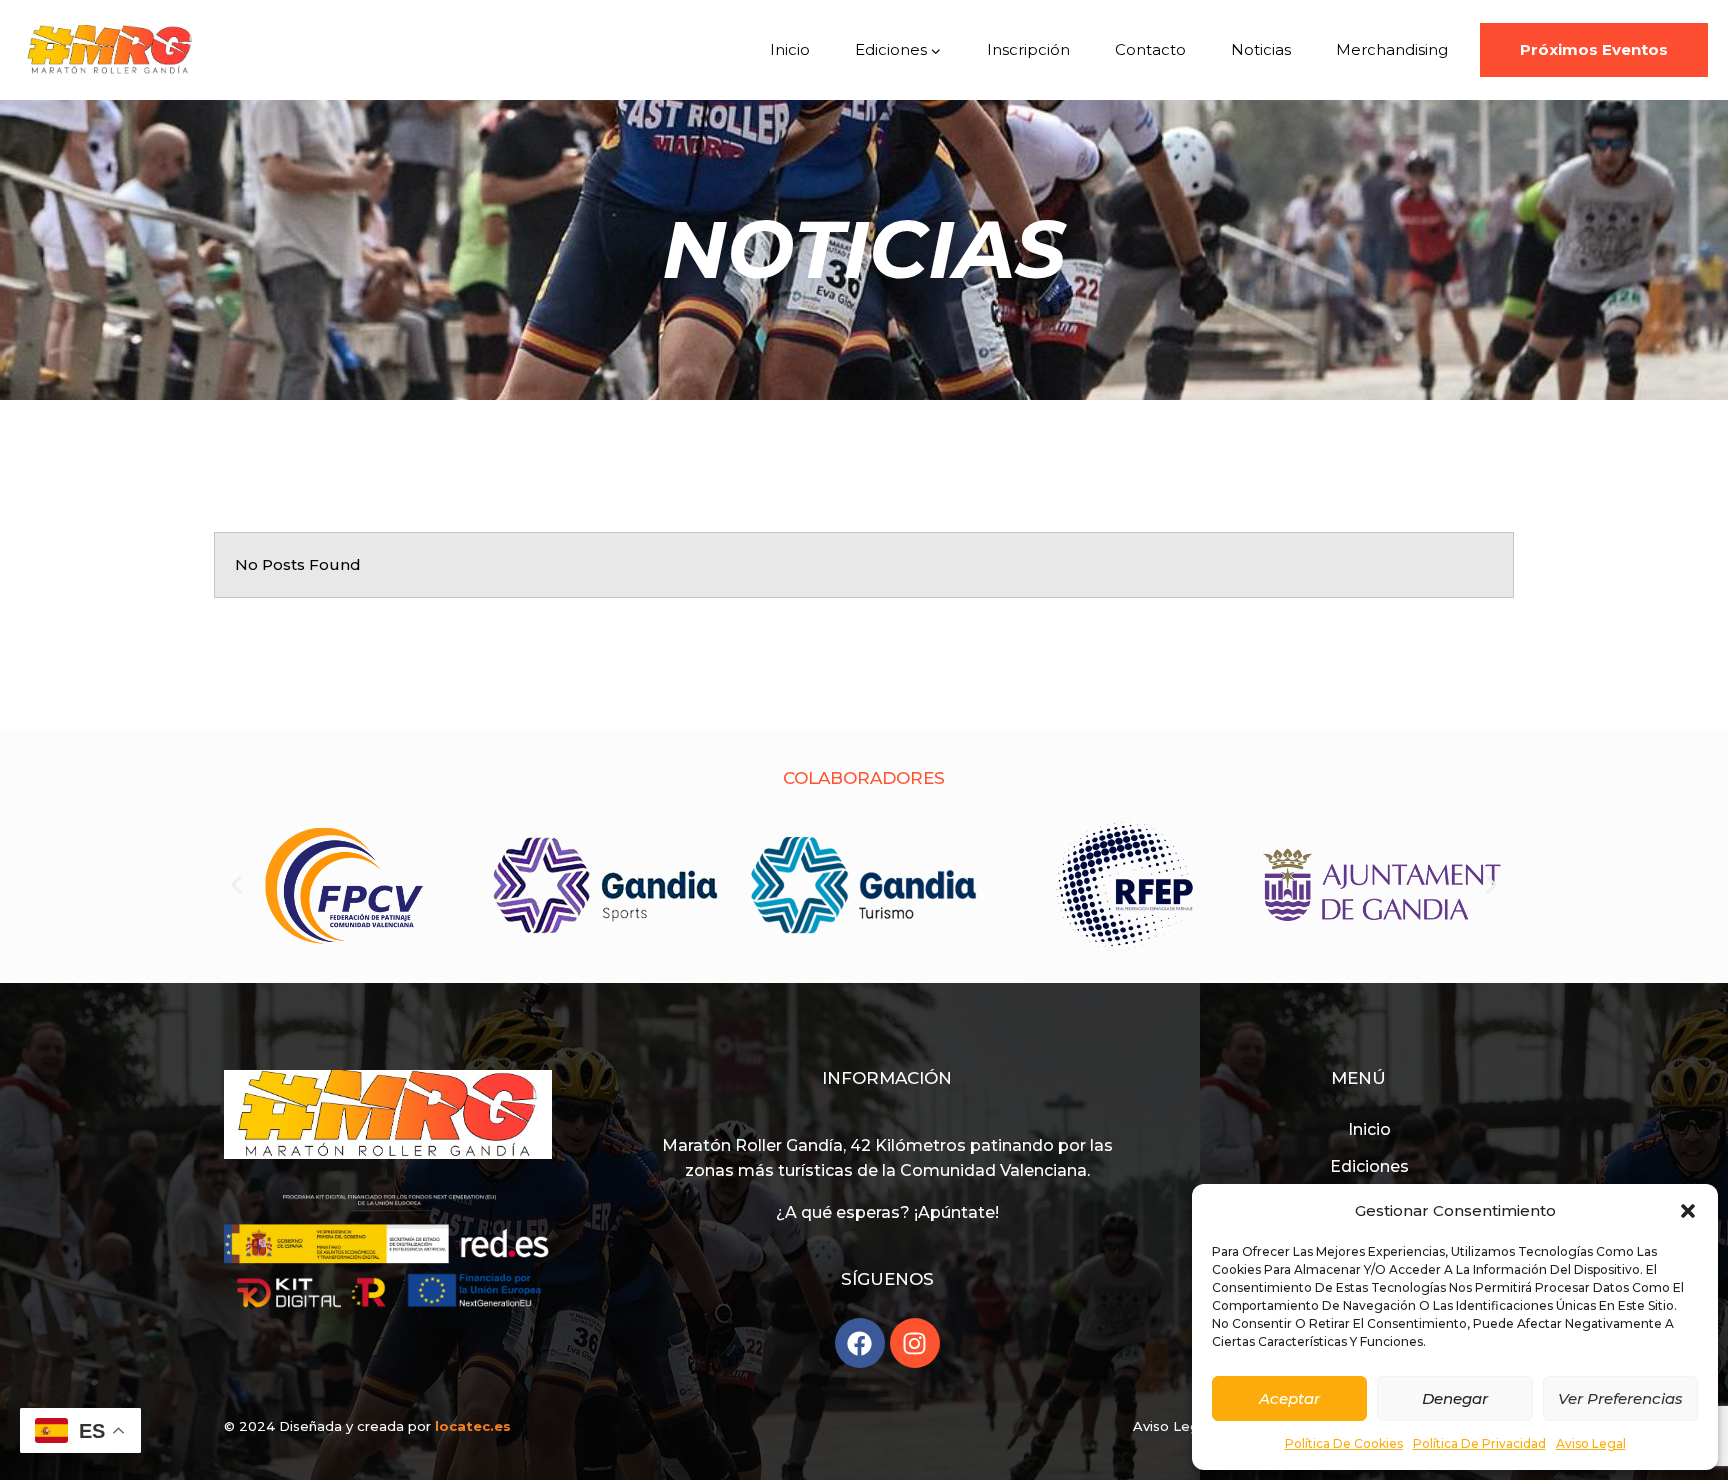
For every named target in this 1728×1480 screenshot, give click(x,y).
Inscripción (1028, 49)
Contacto (1150, 49)
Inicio (790, 49)
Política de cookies (1344, 1443)
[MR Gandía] (110, 49)
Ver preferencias (1620, 1398)
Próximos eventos (1594, 49)
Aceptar (1289, 1398)
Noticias (1261, 49)
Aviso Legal (1591, 1443)
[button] (1688, 1211)
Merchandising (1392, 49)
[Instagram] (915, 1343)
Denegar (1455, 1398)
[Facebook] (860, 1343)
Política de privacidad (1479, 1443)
